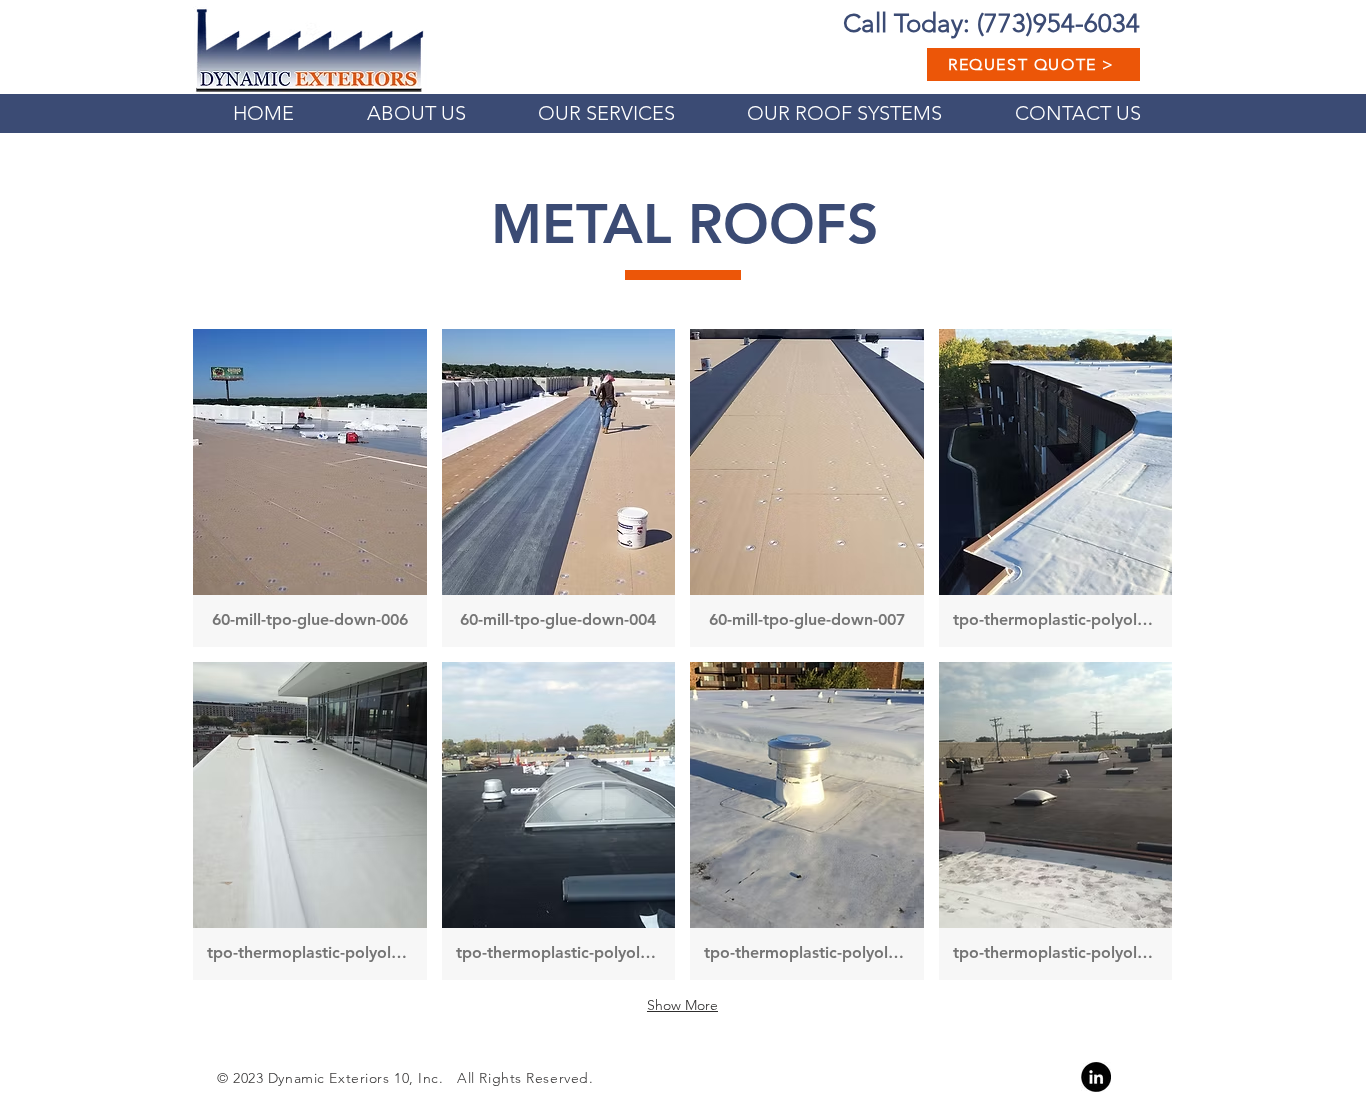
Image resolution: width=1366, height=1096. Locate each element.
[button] (310, 488)
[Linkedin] (1096, 1077)
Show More (682, 1005)
